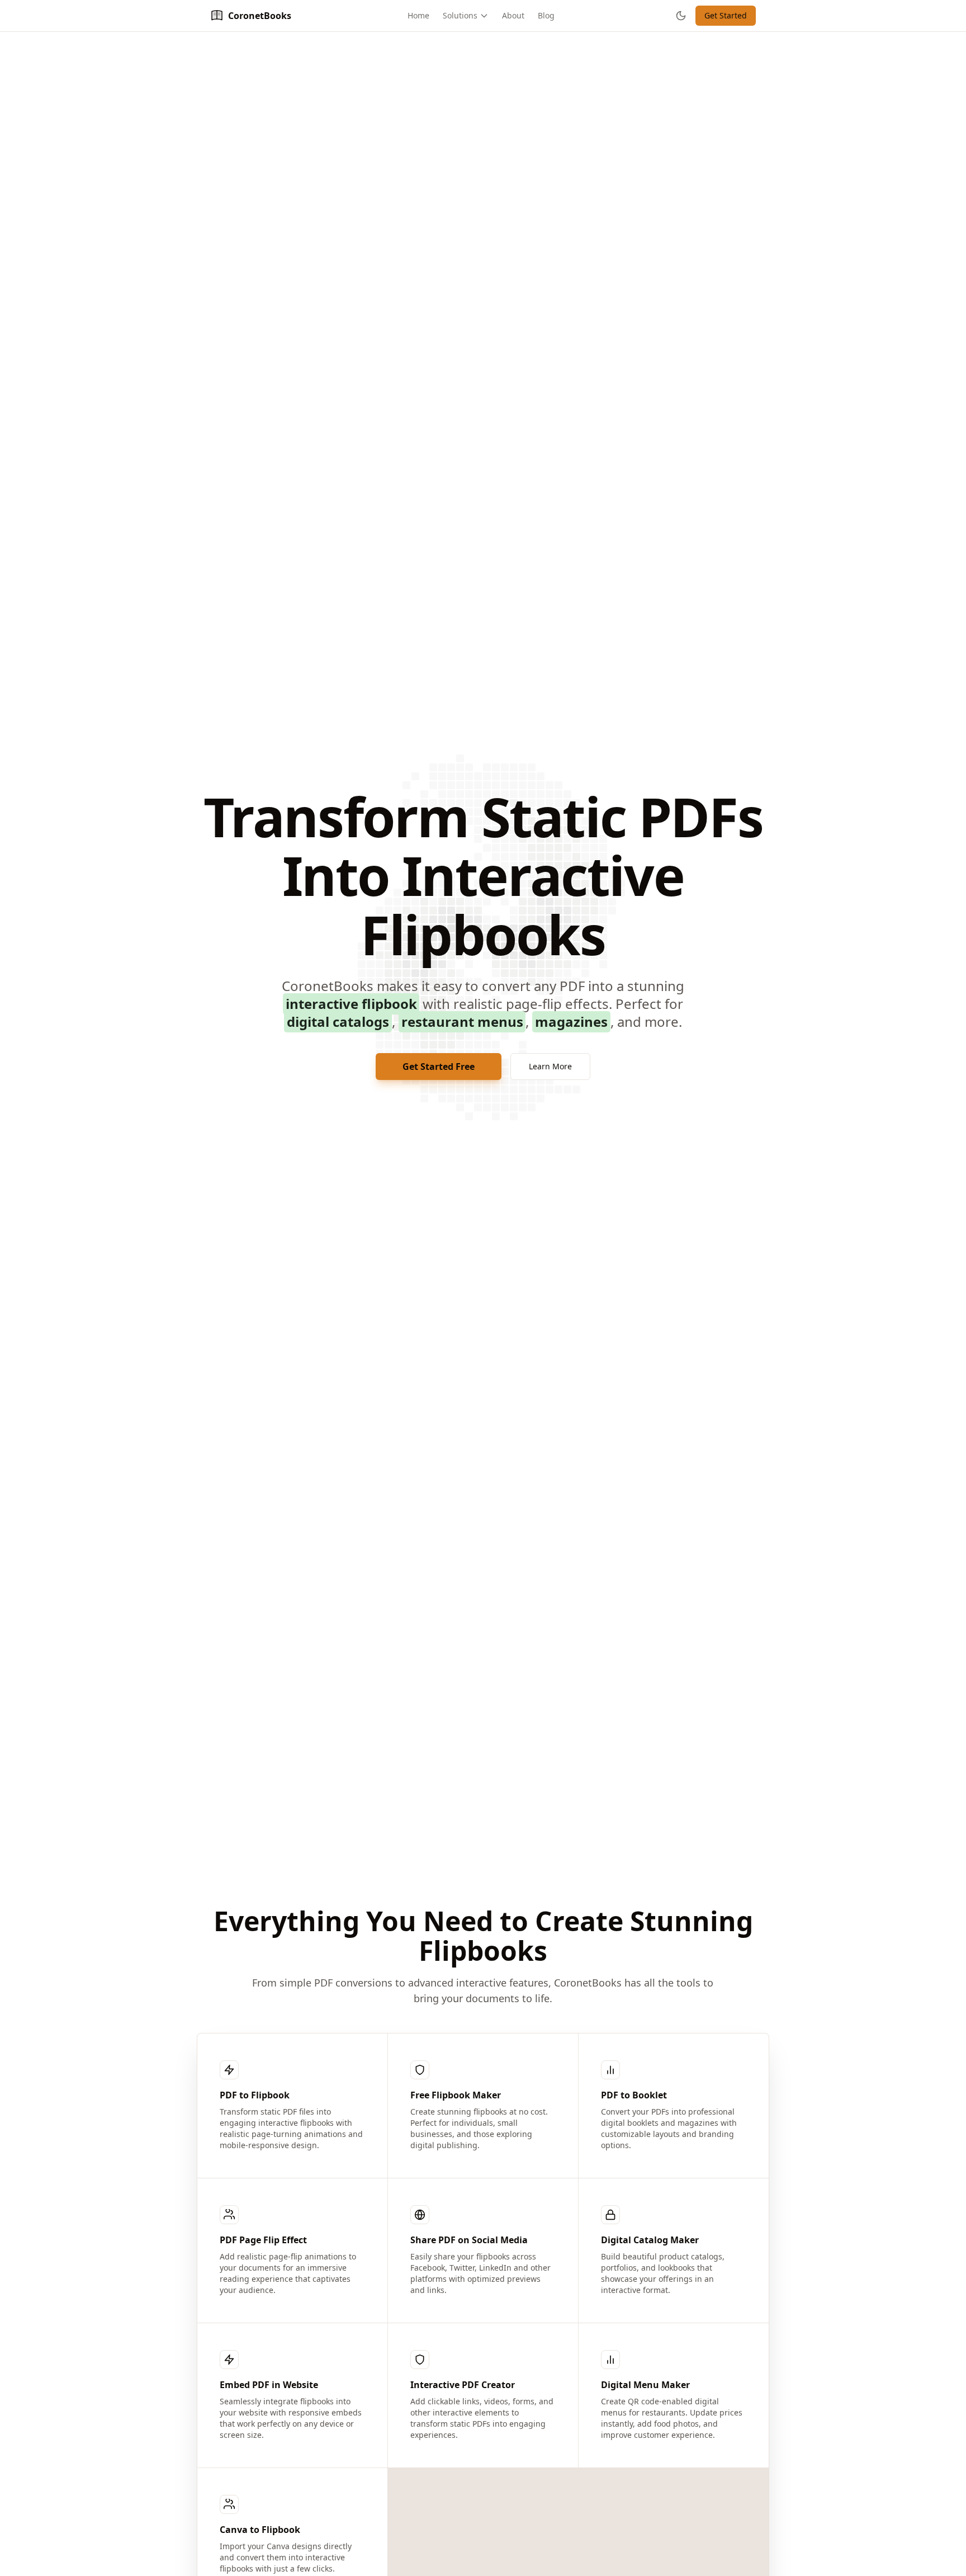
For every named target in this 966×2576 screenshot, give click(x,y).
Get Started (726, 15)
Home (418, 15)
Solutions (460, 15)
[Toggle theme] (681, 16)
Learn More (550, 1066)
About (513, 15)
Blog (546, 15)
